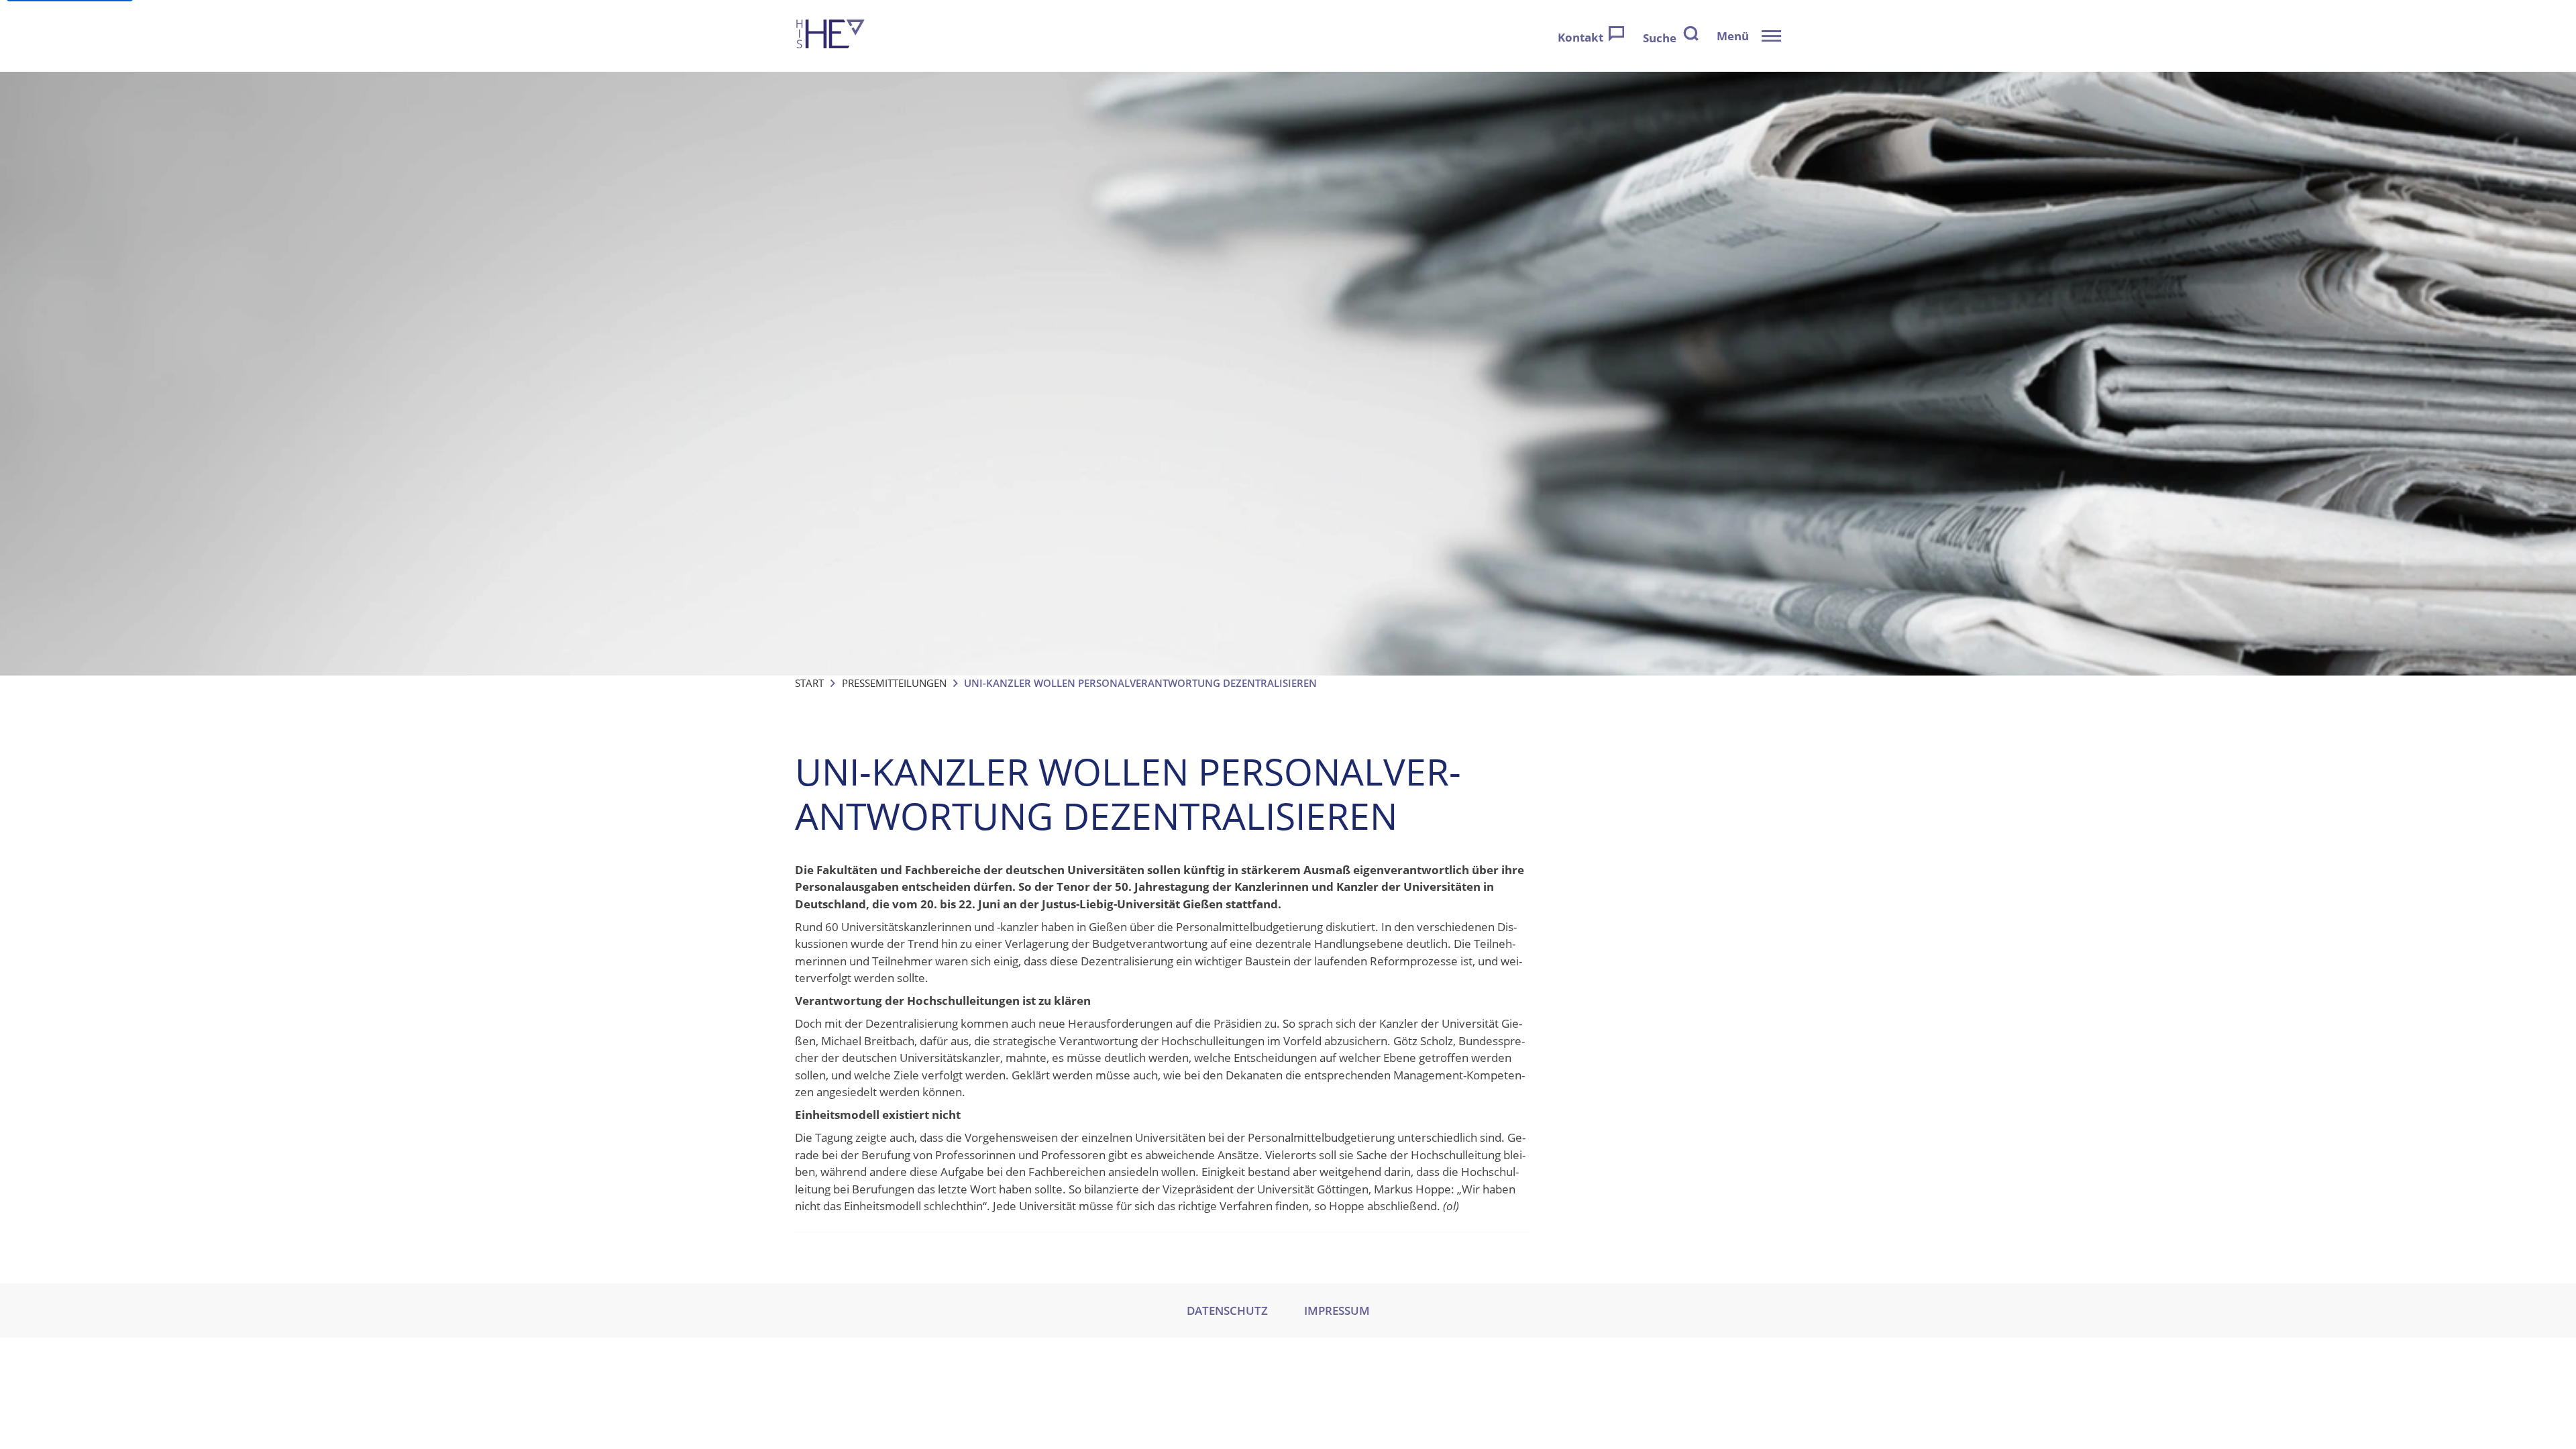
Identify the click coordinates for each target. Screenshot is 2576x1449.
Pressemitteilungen (894, 683)
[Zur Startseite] (830, 36)
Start (809, 683)
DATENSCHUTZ (1227, 1310)
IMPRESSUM (1337, 1310)
